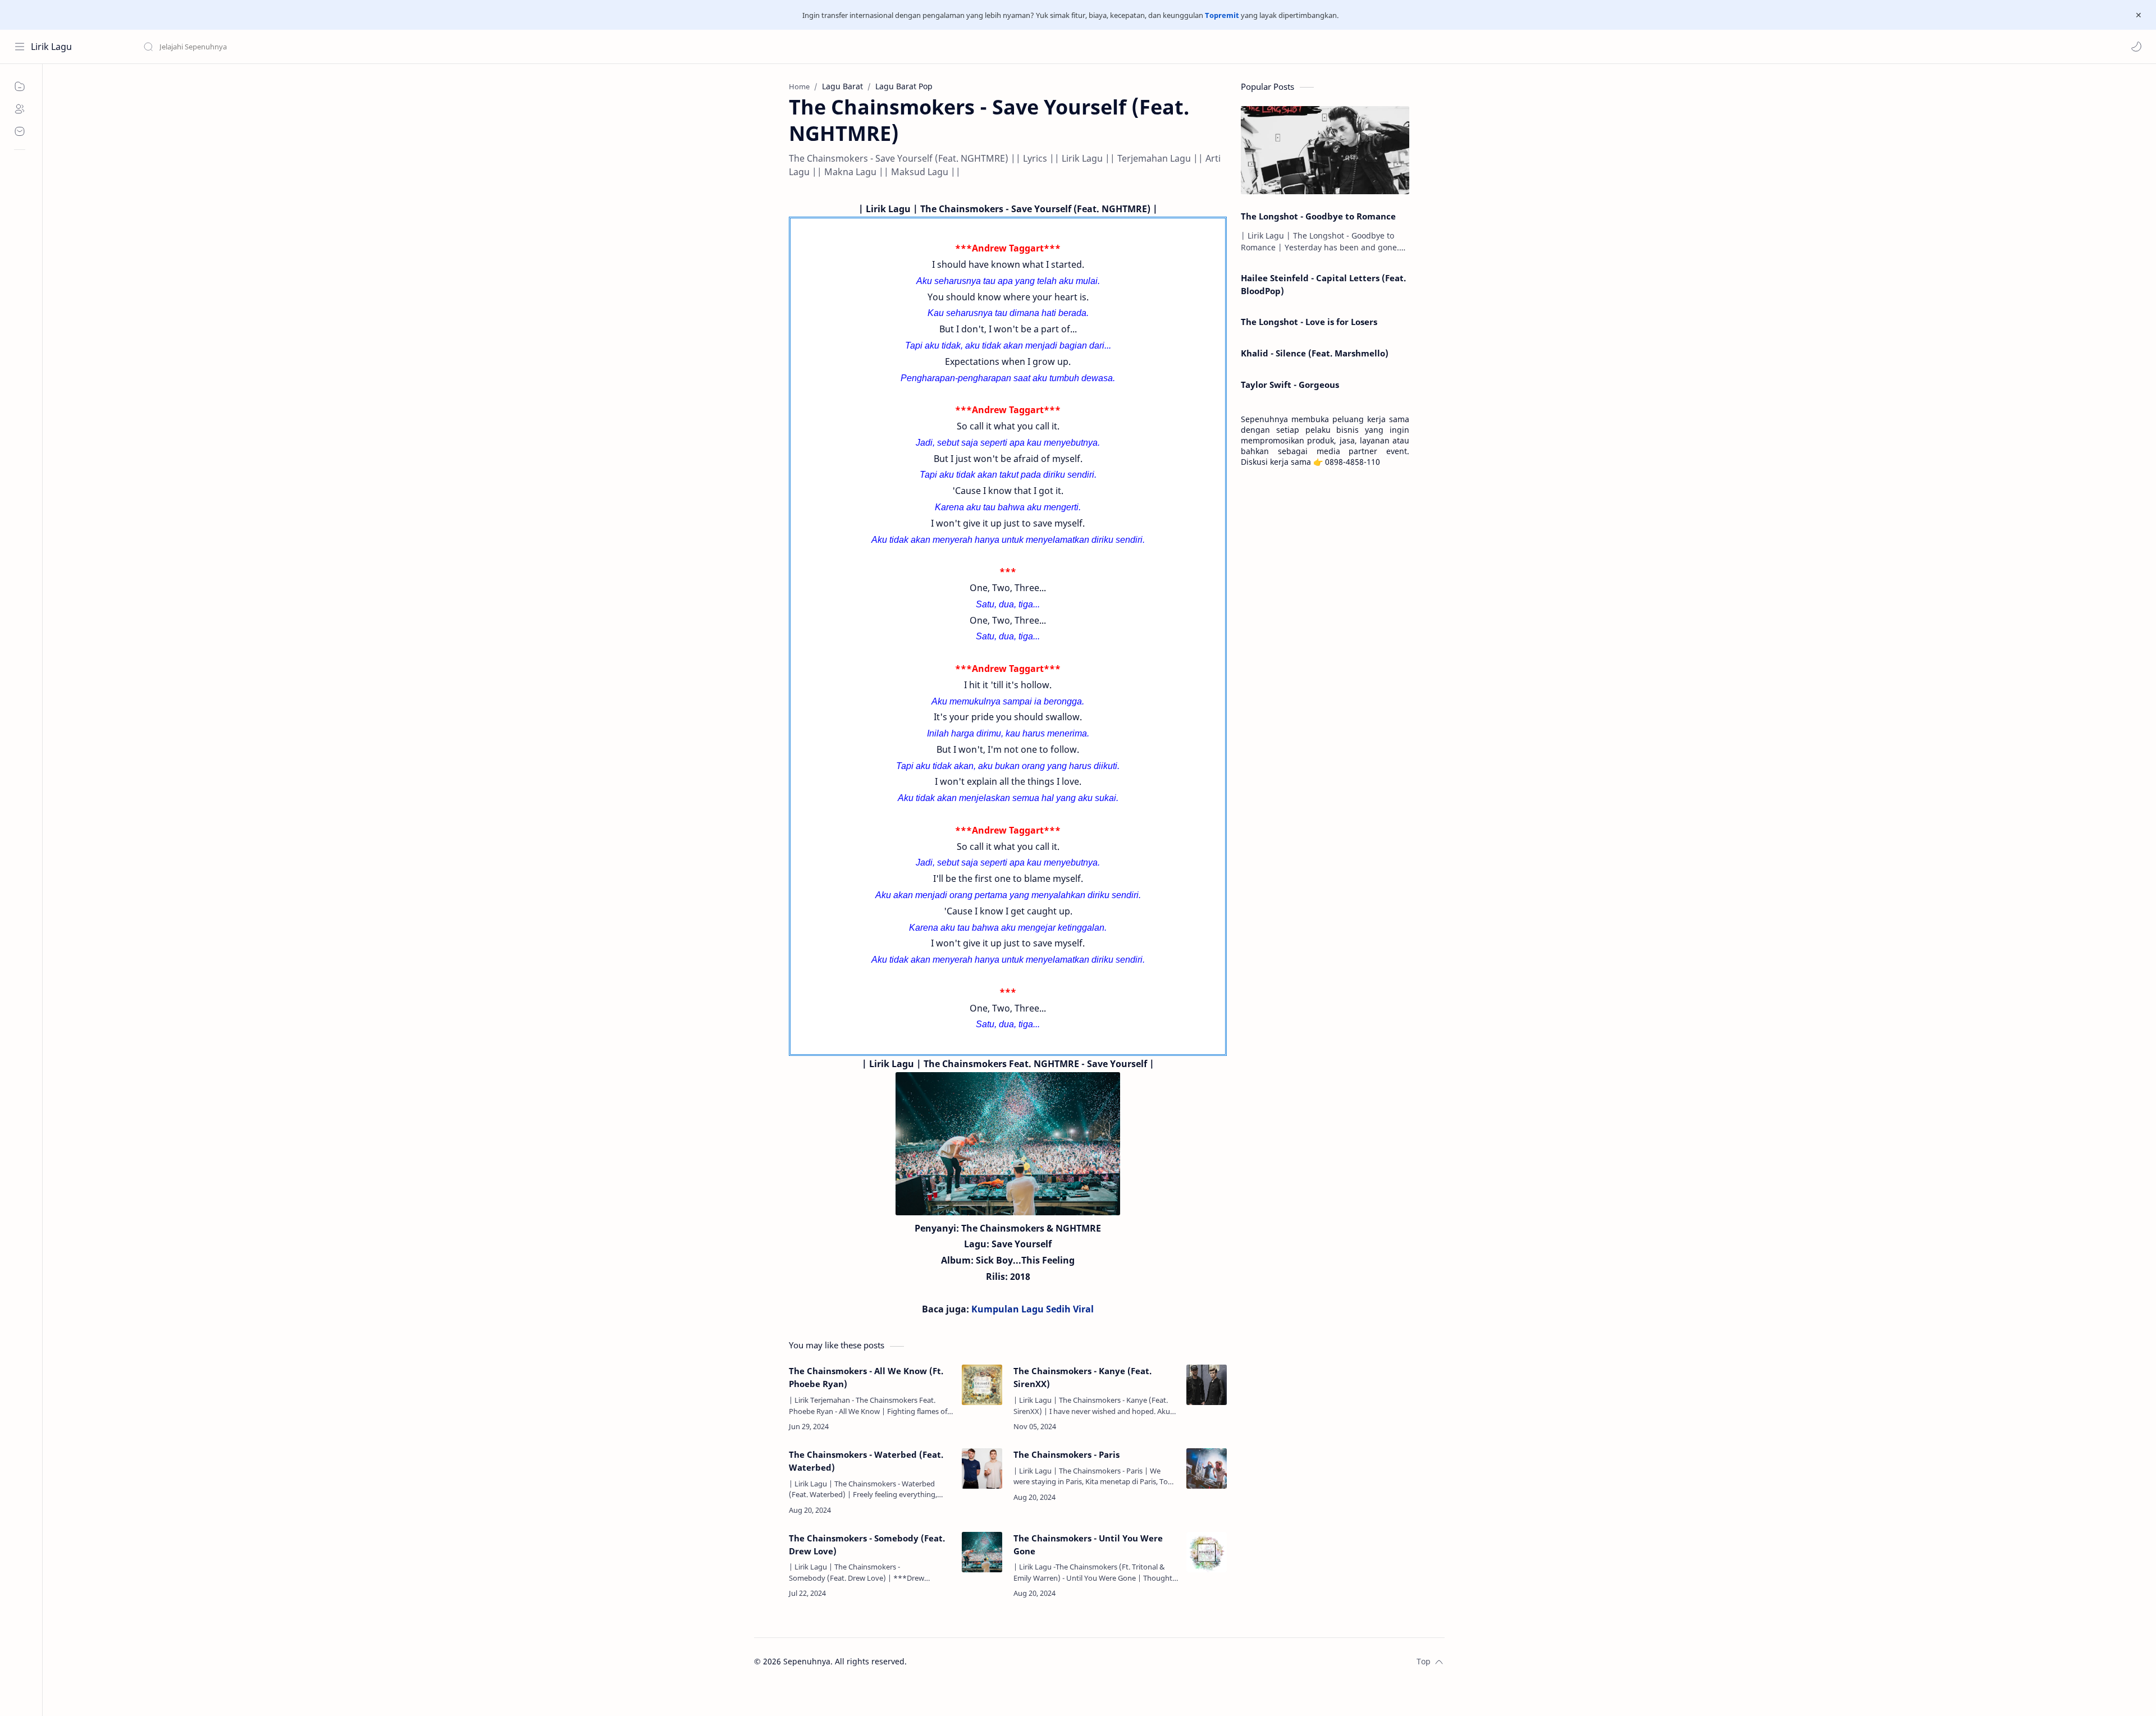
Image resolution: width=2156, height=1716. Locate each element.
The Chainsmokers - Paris (1066, 1454)
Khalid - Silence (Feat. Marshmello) (1315, 353)
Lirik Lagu (51, 47)
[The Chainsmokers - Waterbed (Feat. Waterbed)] (982, 1468)
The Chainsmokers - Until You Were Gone (1088, 1545)
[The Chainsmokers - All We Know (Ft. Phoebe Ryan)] (982, 1385)
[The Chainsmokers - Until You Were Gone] (1207, 1552)
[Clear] (320, 47)
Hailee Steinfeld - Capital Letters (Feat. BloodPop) (1323, 284)
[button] (2136, 47)
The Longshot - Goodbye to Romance (1318, 216)
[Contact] (20, 131)
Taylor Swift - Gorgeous (1290, 385)
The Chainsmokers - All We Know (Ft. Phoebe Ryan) (866, 1377)
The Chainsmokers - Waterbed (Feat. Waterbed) (866, 1461)
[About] (20, 109)
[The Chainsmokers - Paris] (1207, 1468)
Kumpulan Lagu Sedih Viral (1033, 1309)
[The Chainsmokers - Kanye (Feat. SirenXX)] (1207, 1385)
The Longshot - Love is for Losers (1309, 322)
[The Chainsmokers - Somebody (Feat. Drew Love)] (982, 1552)
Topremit (1222, 15)
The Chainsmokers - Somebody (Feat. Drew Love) (867, 1545)
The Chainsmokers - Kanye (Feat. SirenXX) (1082, 1377)
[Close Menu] (2139, 15)
